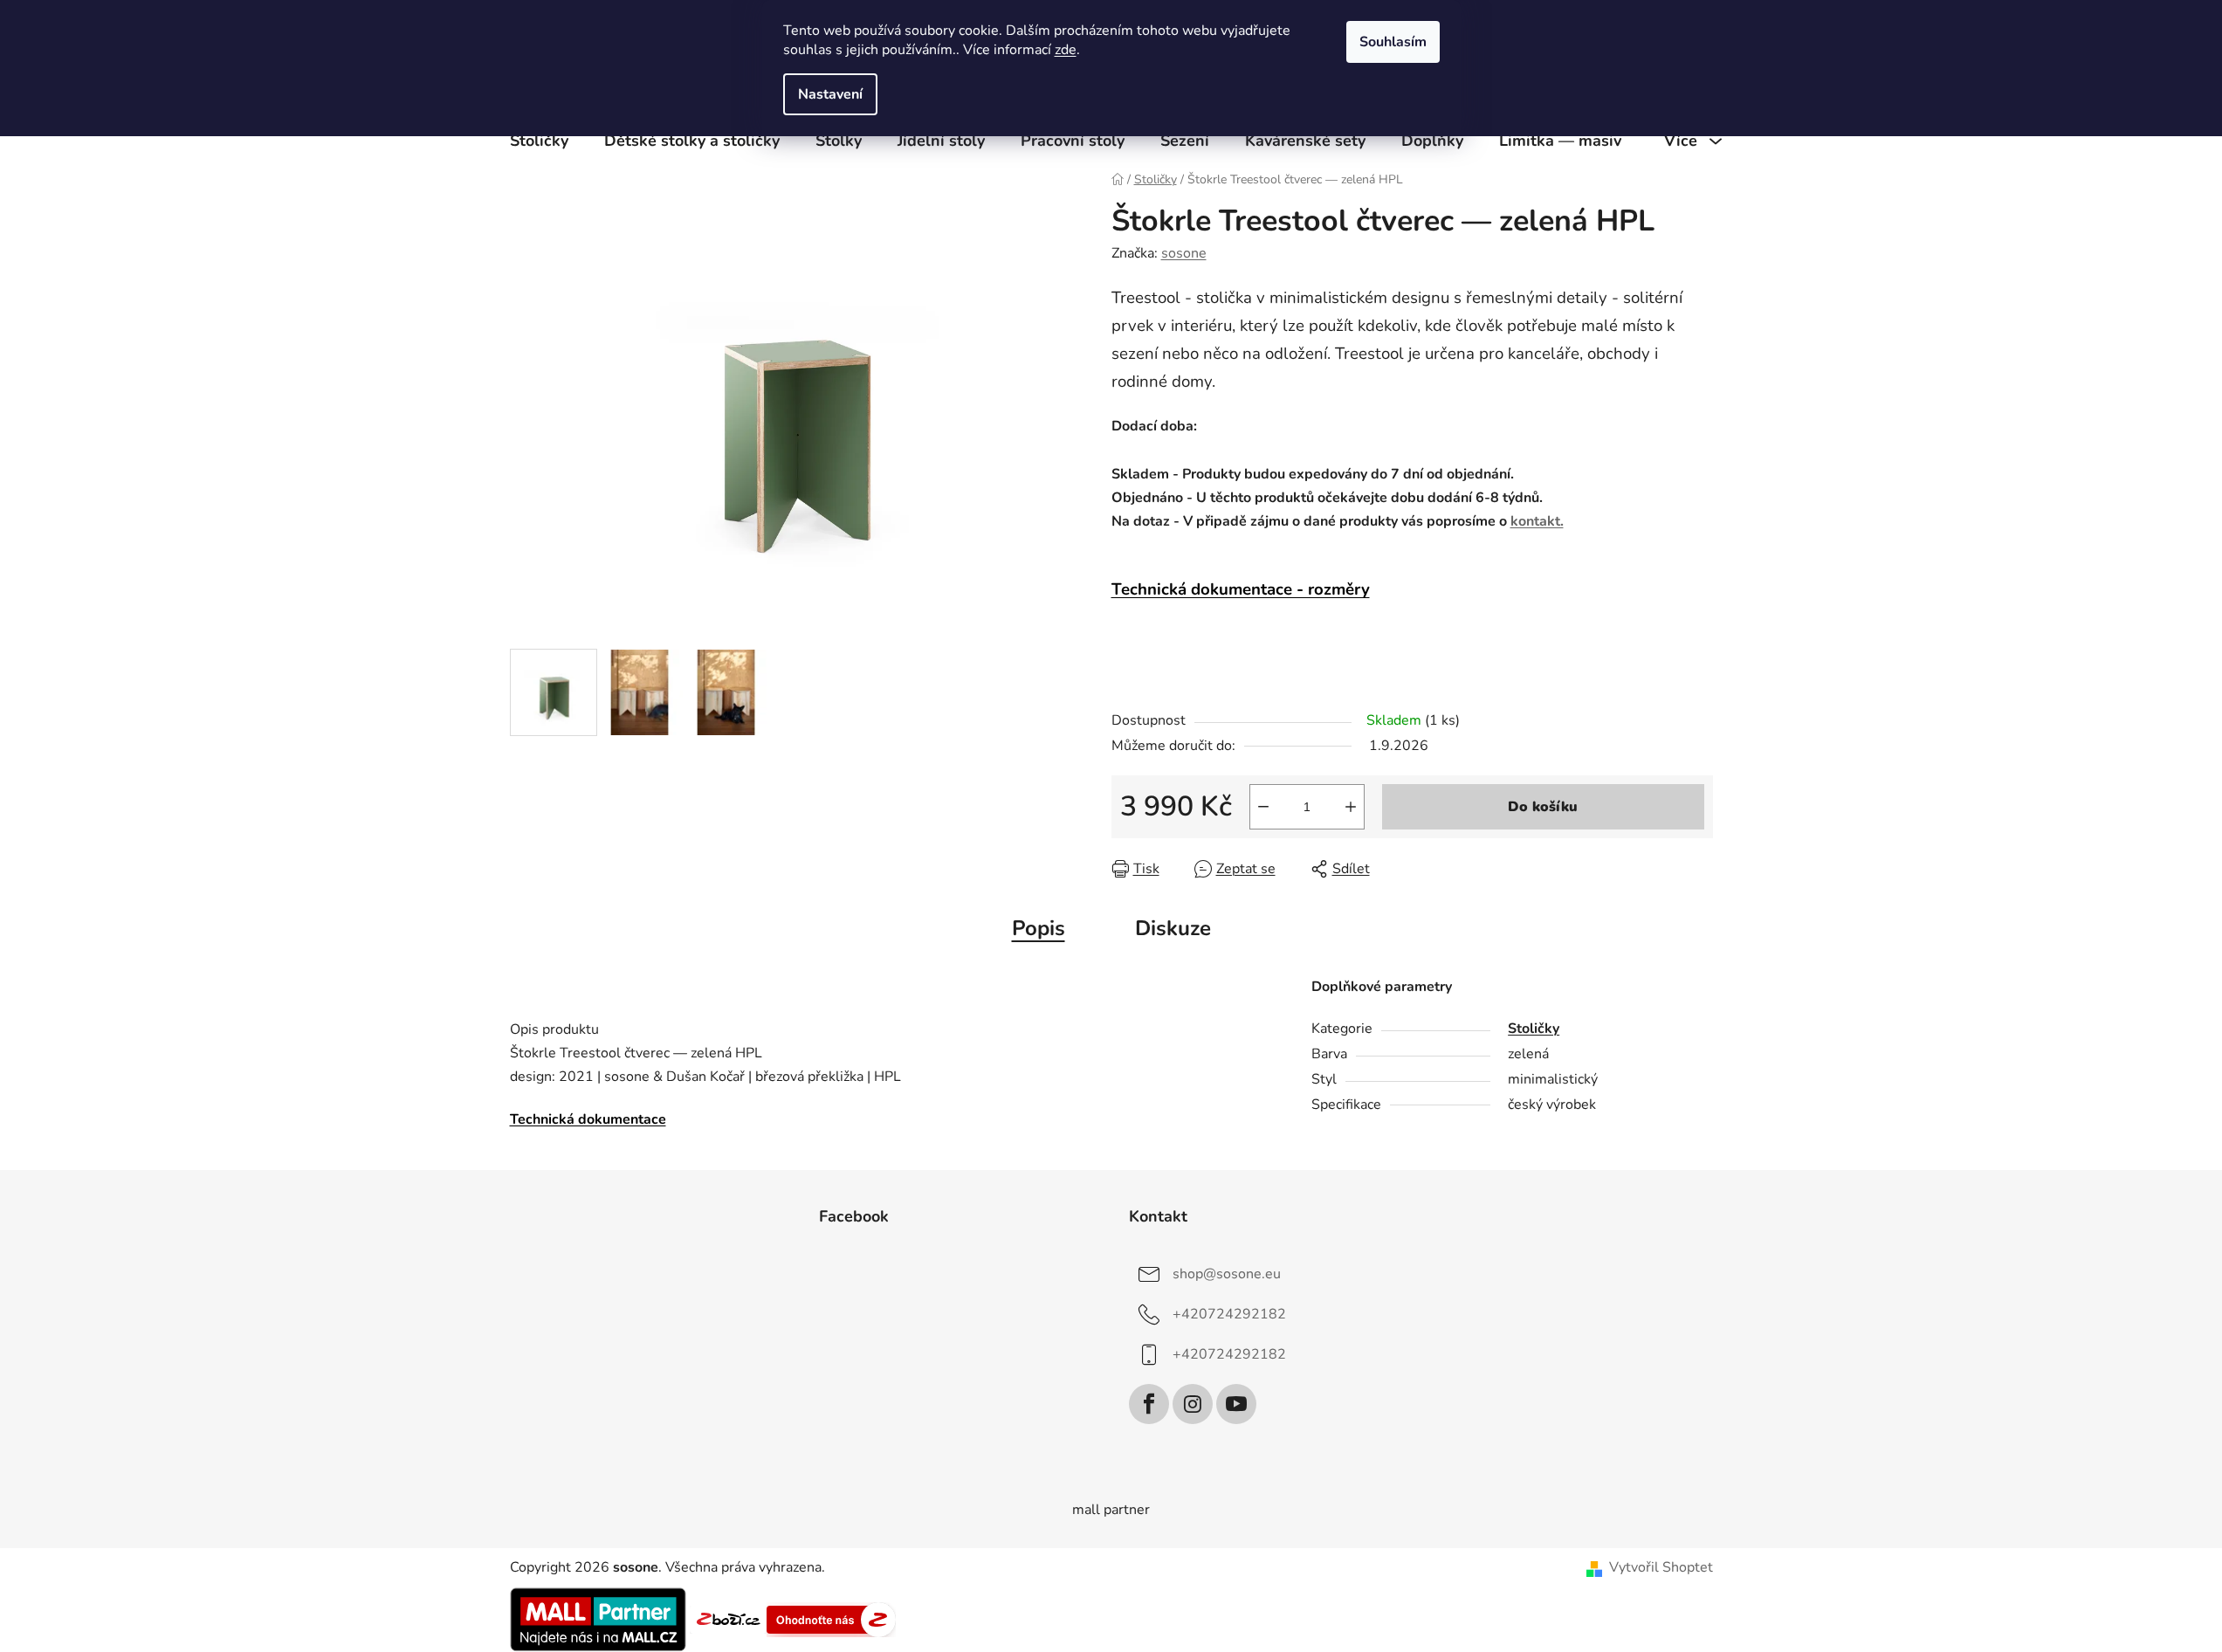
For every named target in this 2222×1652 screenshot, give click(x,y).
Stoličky (1534, 1029)
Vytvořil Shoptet (1661, 1567)
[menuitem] (539, 141)
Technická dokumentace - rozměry (1241, 589)
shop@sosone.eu (1227, 1274)
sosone (1184, 253)
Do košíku (1543, 807)
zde (1066, 50)
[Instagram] (1193, 1404)
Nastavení (830, 94)
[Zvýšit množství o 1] (1351, 807)
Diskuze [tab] (1173, 928)
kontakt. (1537, 521)
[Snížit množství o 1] (1263, 807)
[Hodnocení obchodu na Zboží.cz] (728, 1618)
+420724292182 (1229, 1314)
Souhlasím (1393, 42)
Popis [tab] (1039, 928)
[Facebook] (1149, 1404)
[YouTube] (1236, 1404)
